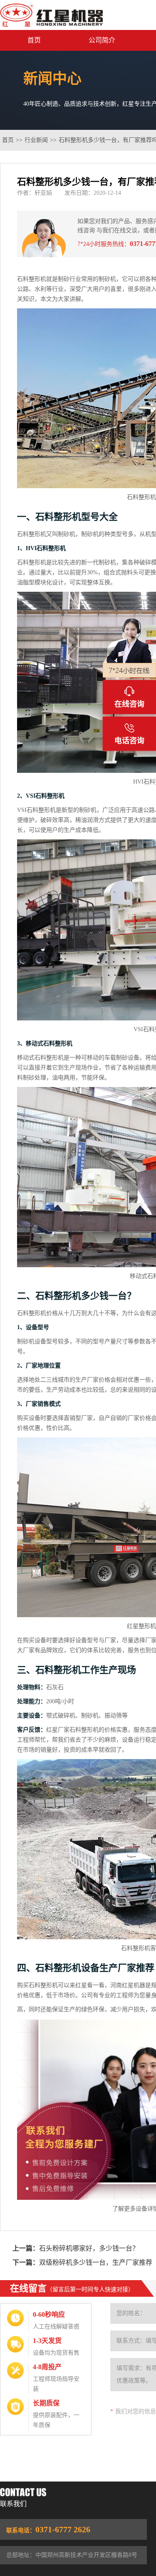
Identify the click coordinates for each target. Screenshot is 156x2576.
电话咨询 (129, 741)
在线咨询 (129, 704)
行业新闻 (36, 140)
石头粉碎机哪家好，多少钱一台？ (89, 2248)
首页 (34, 40)
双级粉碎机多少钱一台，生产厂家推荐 (96, 2262)
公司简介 (102, 40)
